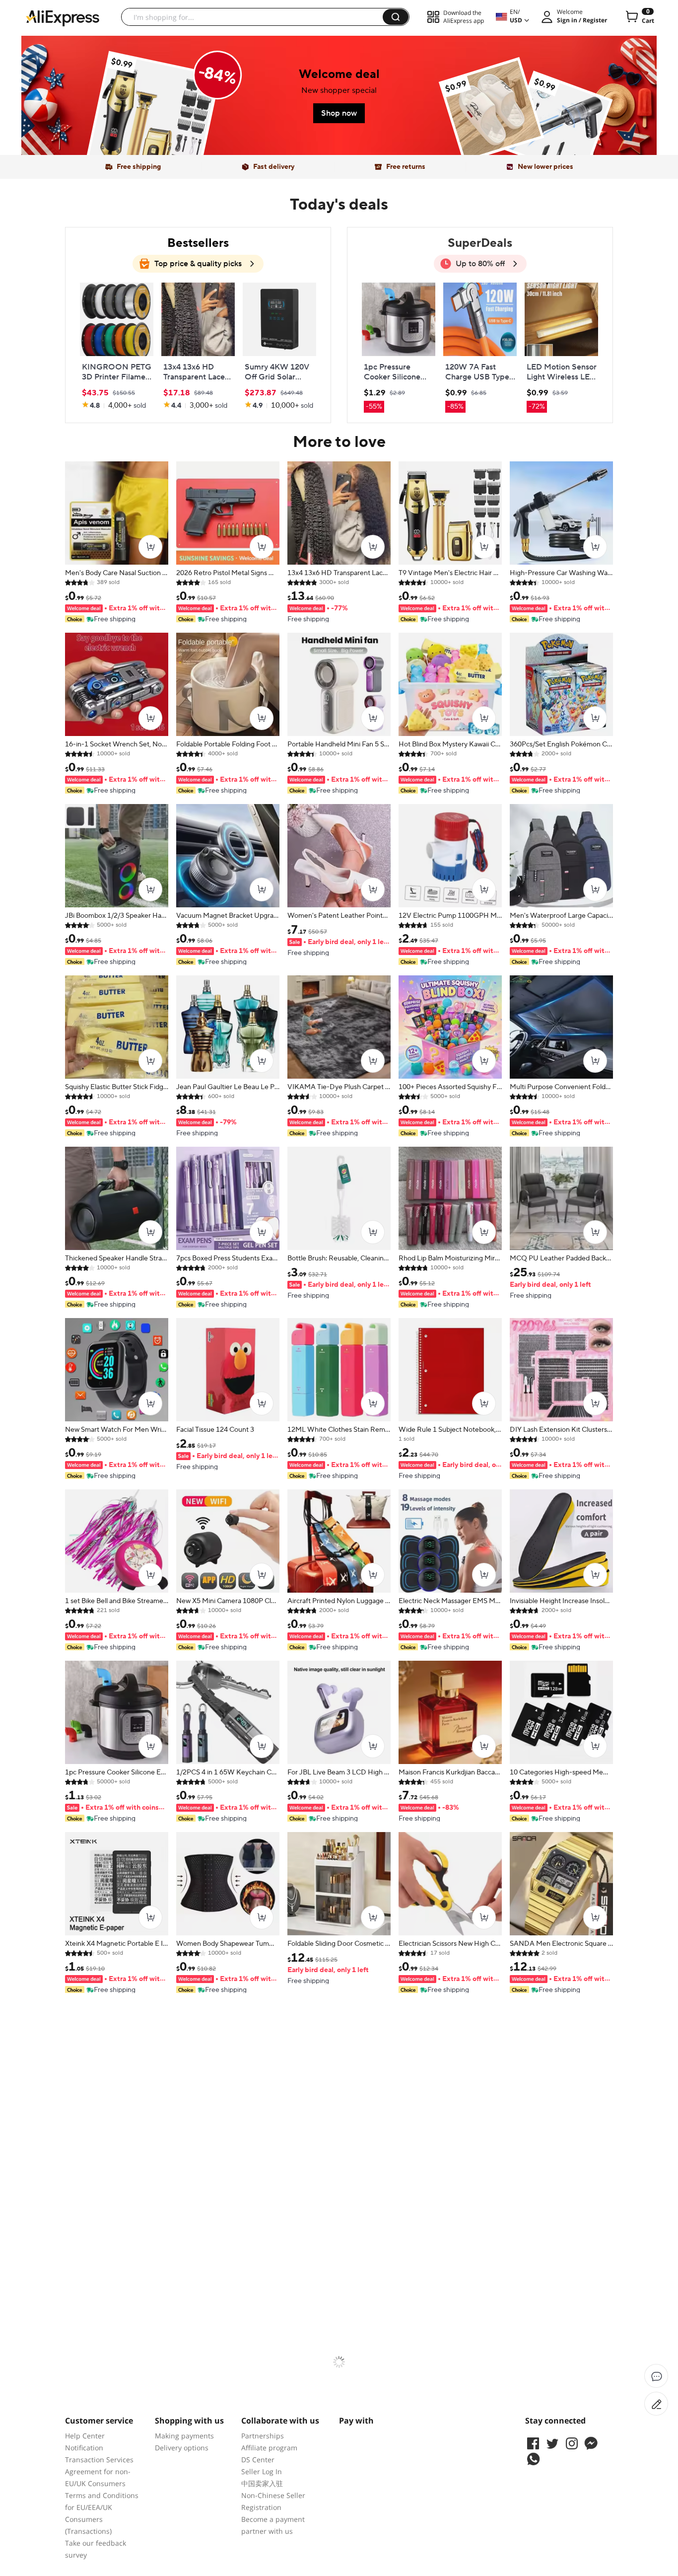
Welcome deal (339, 74)
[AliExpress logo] (63, 17)
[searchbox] (256, 17)
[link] (153, 119)
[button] (396, 17)
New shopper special (339, 90)
